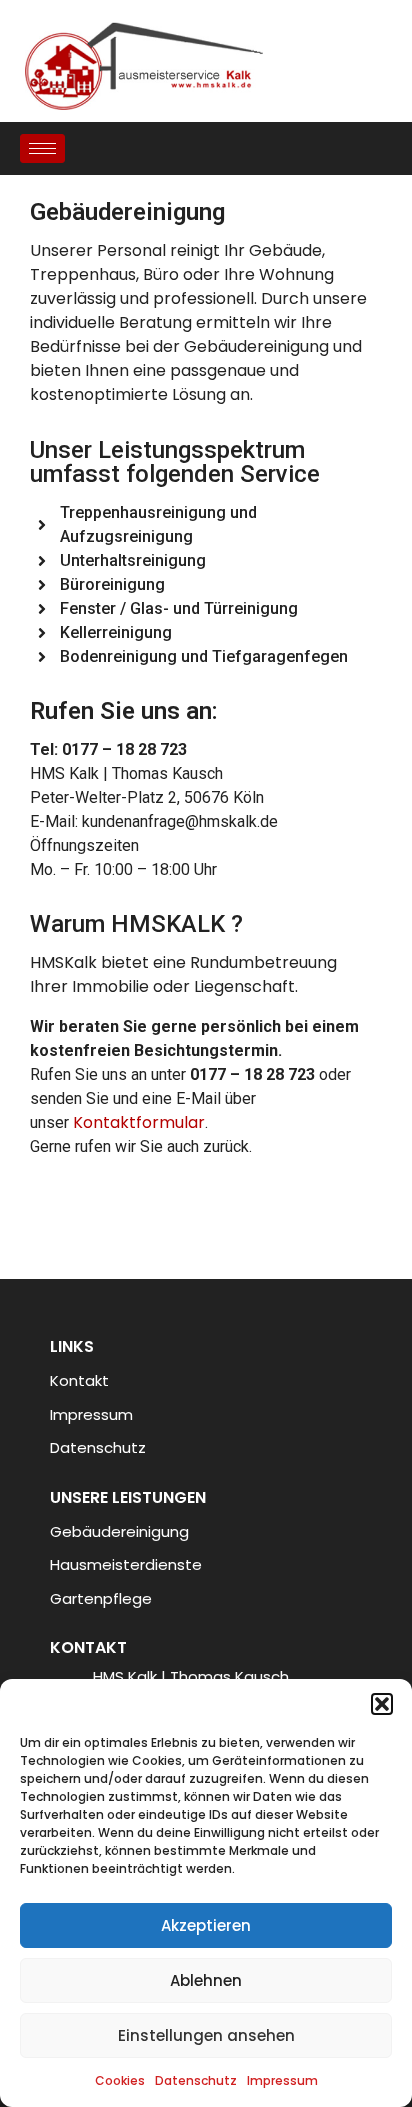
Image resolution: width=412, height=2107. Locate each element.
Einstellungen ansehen (206, 2035)
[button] (382, 1704)
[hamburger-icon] (42, 148)
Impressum (282, 2080)
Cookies (120, 2080)
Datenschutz (196, 2080)
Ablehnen (206, 1980)
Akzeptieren (206, 1925)
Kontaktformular (139, 1122)
